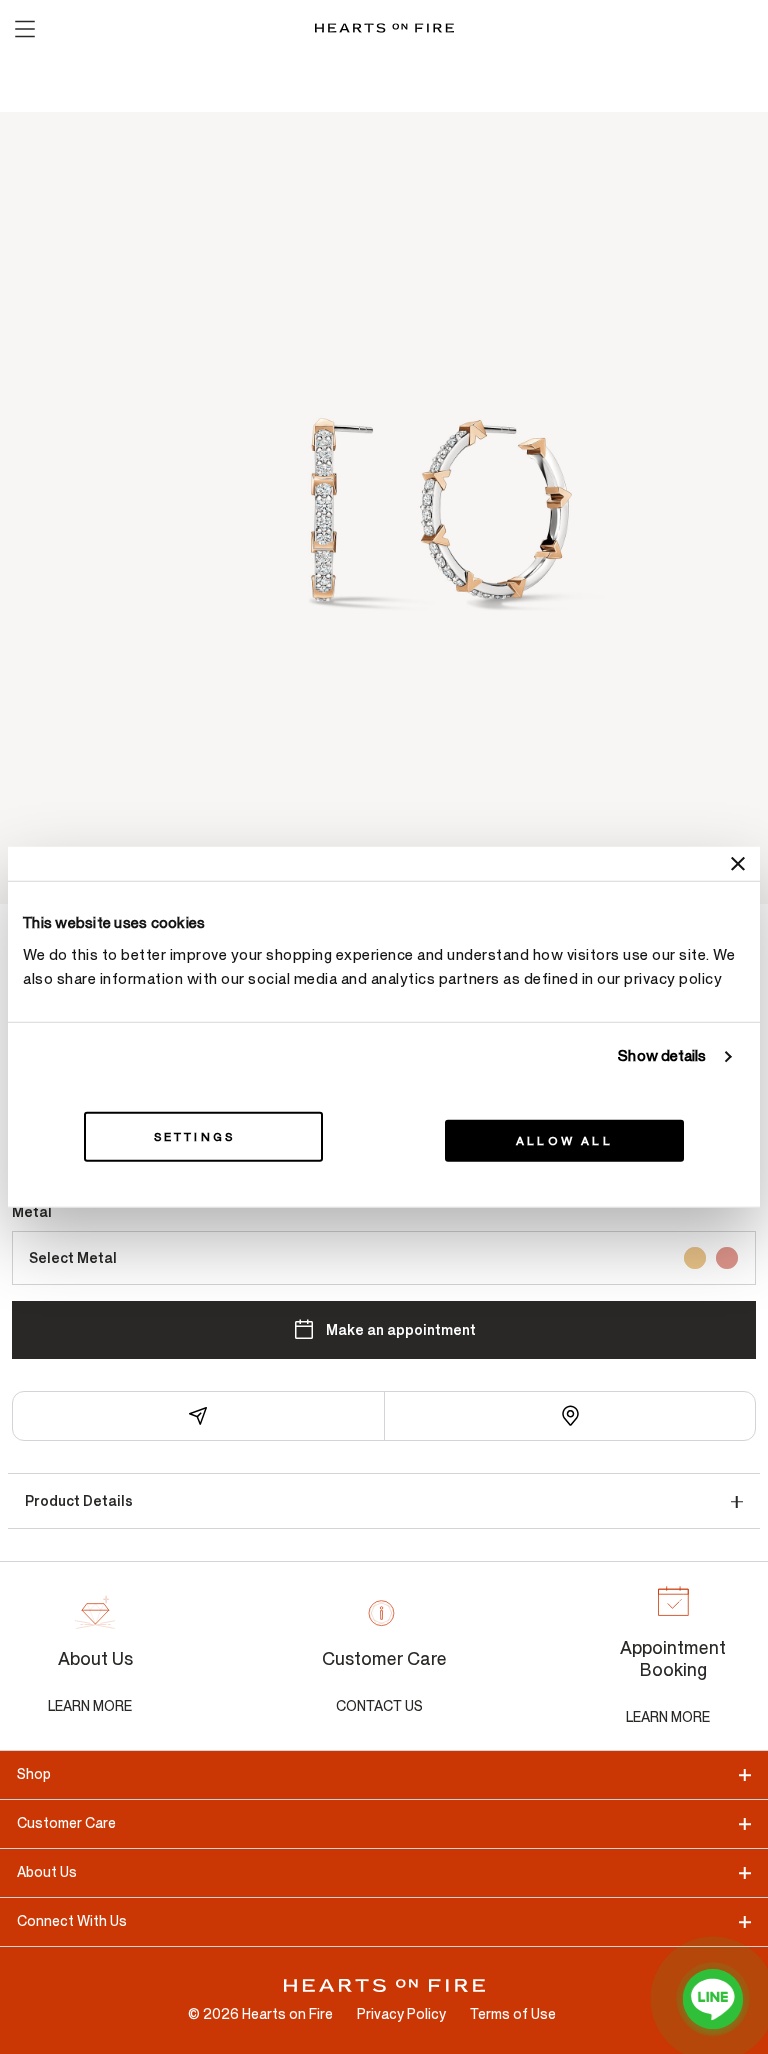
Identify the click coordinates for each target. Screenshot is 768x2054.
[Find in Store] (570, 1416)
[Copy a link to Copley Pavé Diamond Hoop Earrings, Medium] (199, 1416)
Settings (195, 1136)
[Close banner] (738, 864)
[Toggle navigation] (24, 28)
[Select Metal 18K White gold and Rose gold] (727, 1258)
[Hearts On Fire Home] (384, 28)
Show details (662, 1056)
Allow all (564, 1140)
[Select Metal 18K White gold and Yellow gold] (695, 1258)
